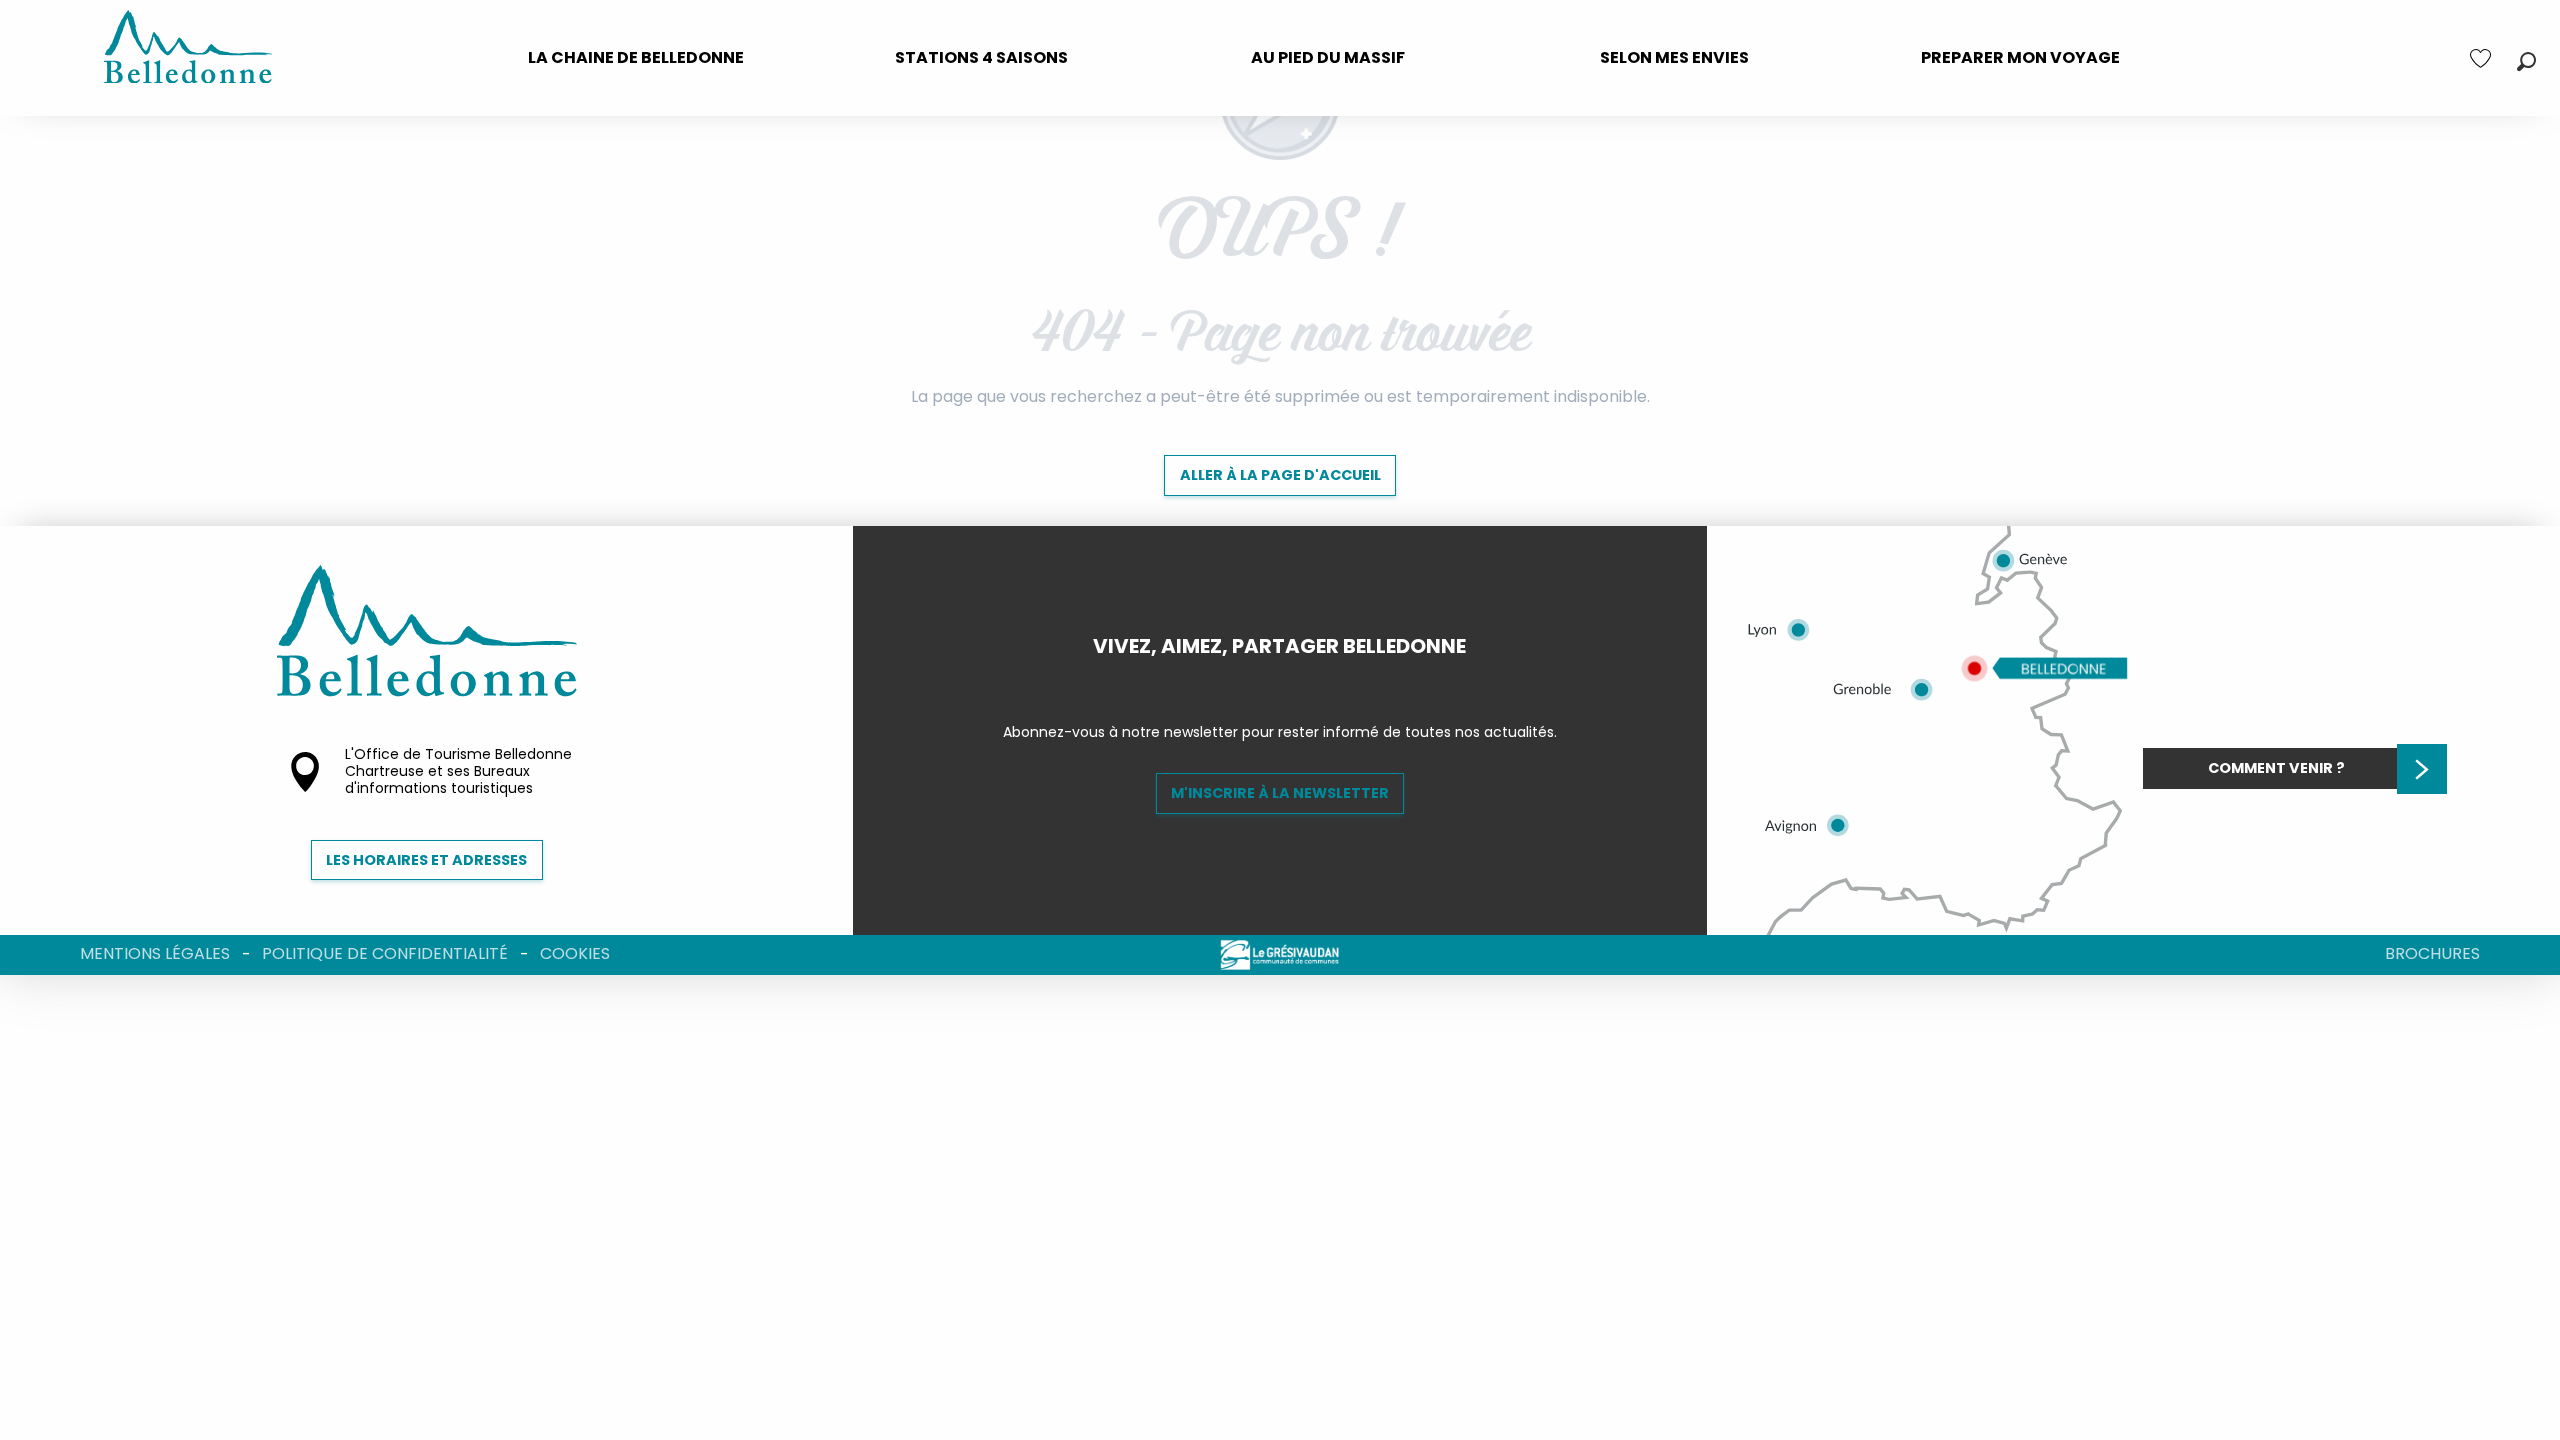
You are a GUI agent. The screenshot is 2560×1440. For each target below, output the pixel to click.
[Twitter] (1296, 680)
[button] (2526, 61)
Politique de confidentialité (385, 953)
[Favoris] (2483, 58)
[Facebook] (1264, 680)
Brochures (2432, 953)
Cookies (575, 953)
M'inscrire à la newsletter (1280, 793)
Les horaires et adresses (426, 860)
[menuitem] (636, 58)
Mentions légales (155, 953)
